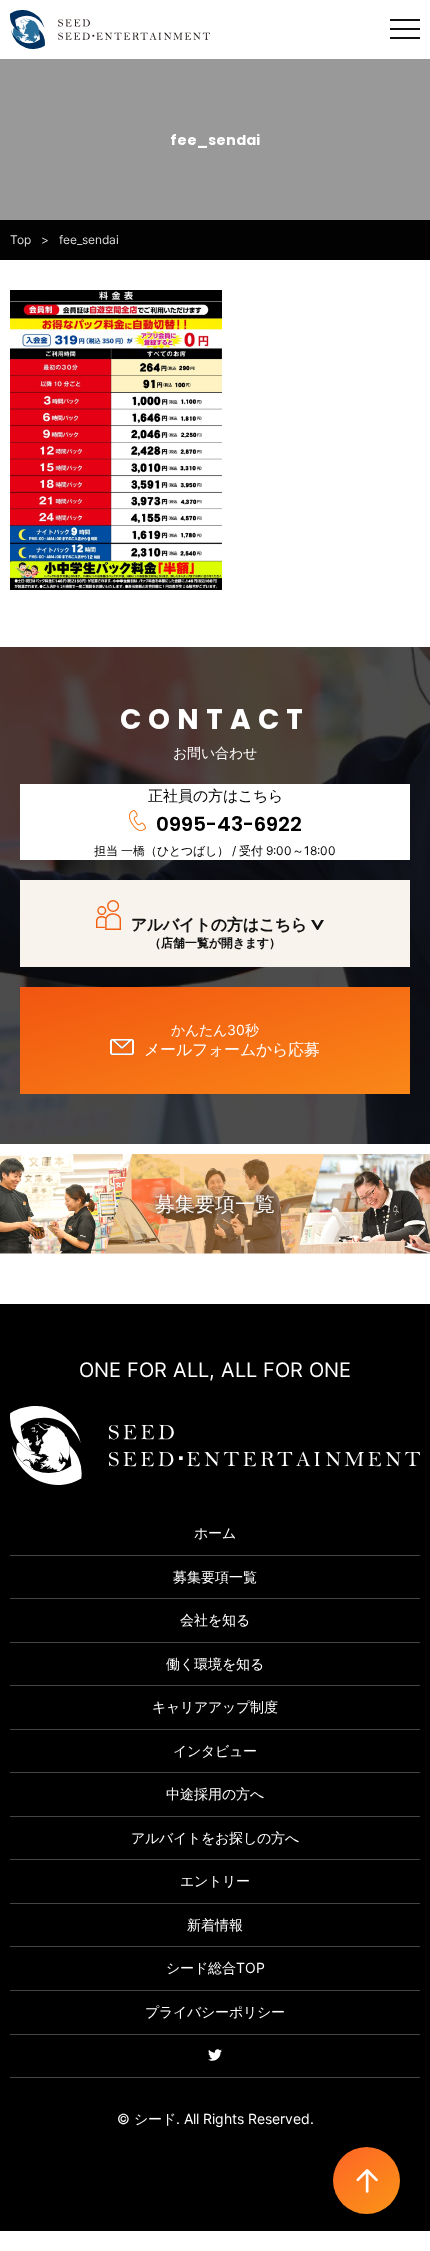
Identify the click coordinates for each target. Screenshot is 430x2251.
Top (20, 239)
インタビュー (215, 1750)
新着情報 (215, 1924)
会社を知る (215, 1619)
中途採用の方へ (215, 1793)
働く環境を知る (215, 1663)
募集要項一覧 (215, 1204)
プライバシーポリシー (215, 2011)
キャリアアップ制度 (215, 1706)
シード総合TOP (215, 1967)
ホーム (215, 1532)
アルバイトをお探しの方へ (215, 1837)
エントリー (215, 1880)
